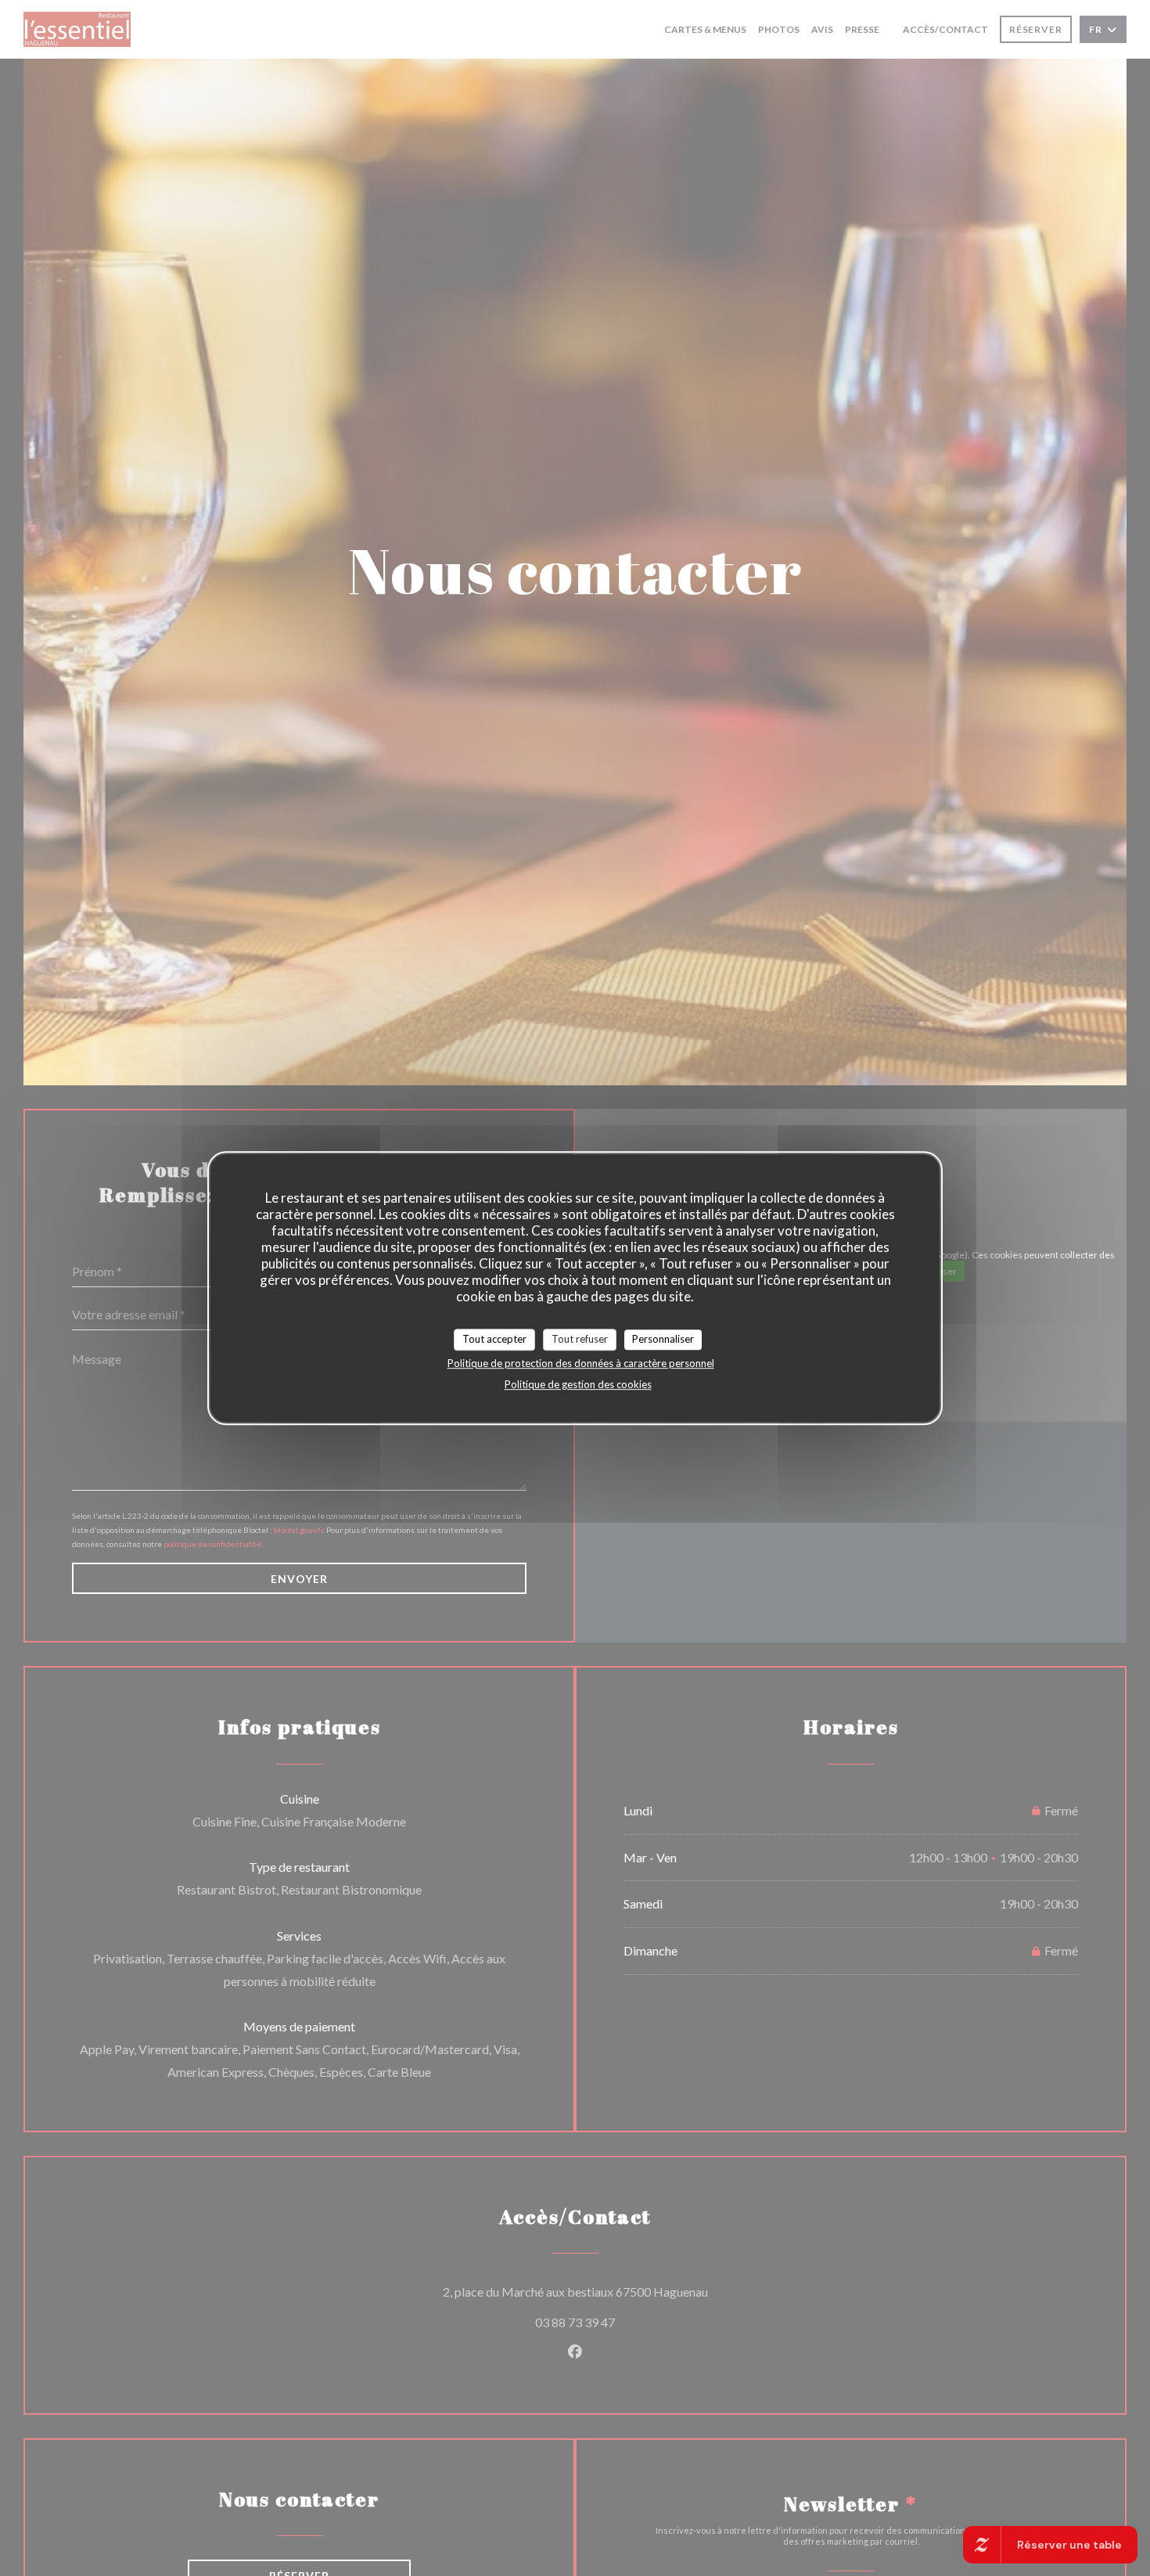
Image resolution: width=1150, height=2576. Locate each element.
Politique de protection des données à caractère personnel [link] (581, 1363)
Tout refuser (580, 1339)
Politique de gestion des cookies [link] (578, 1384)
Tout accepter (494, 1339)
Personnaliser (663, 1339)
